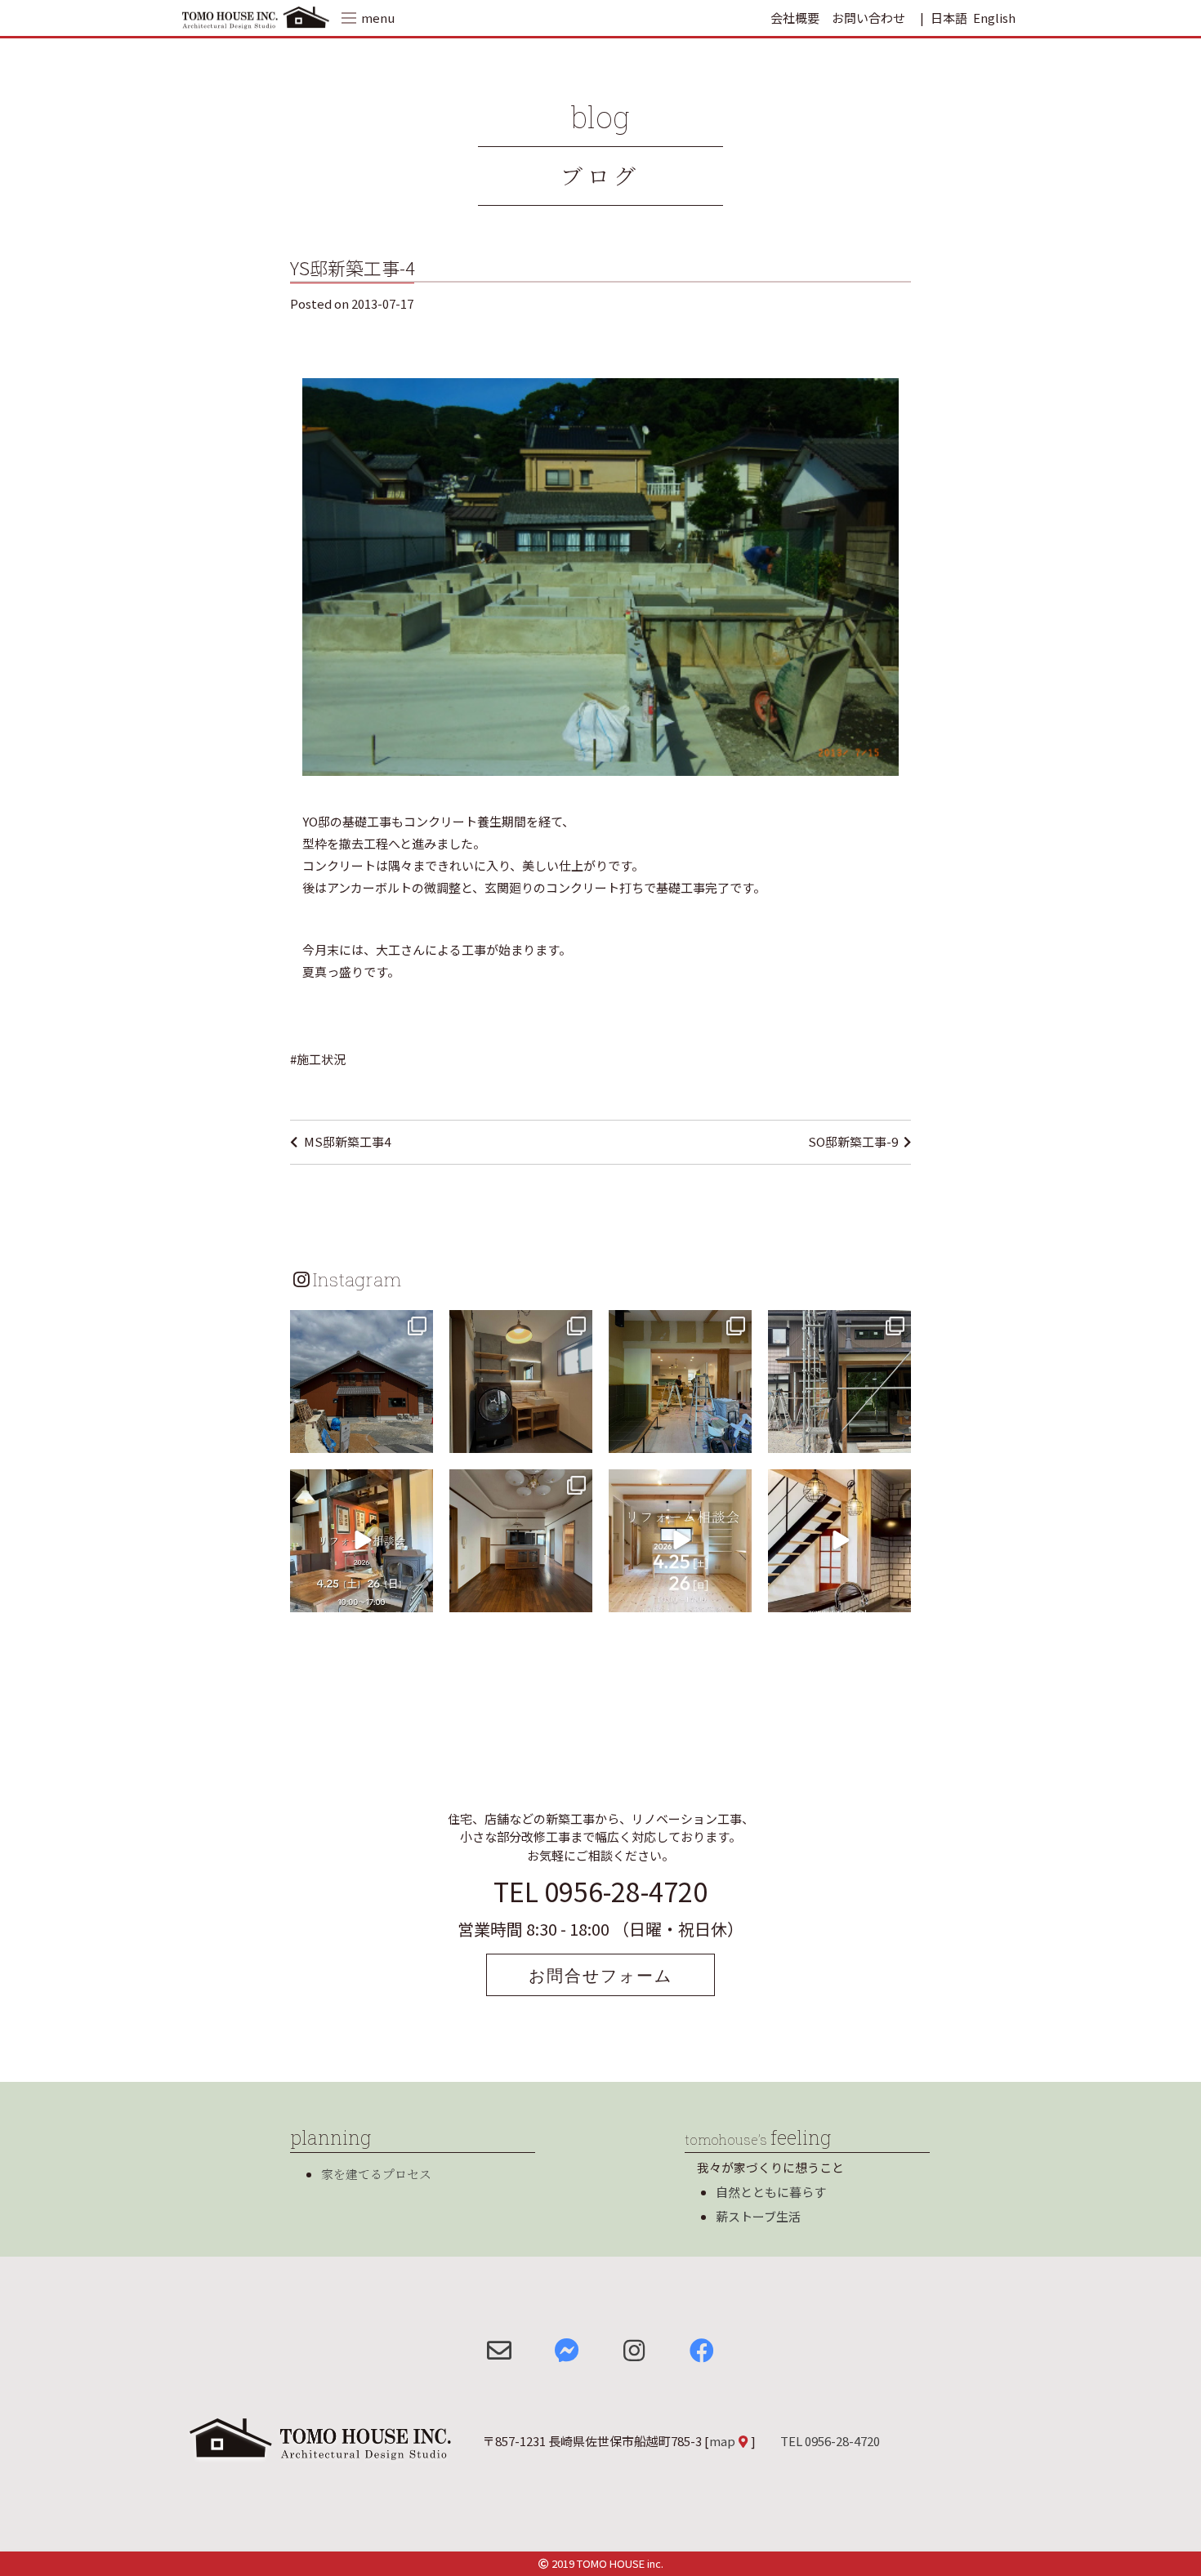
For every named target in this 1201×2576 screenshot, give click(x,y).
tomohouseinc (360, 1324)
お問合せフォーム (600, 1975)
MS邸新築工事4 (347, 1141)
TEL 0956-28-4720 (600, 1891)
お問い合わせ (868, 18)
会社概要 (795, 18)
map (722, 2441)
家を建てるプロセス (376, 2174)
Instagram (357, 1279)
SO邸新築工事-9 (853, 1141)
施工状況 (321, 1059)
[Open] (362, 1382)
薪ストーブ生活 (758, 2216)
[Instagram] (418, 1437)
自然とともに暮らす (771, 2192)
